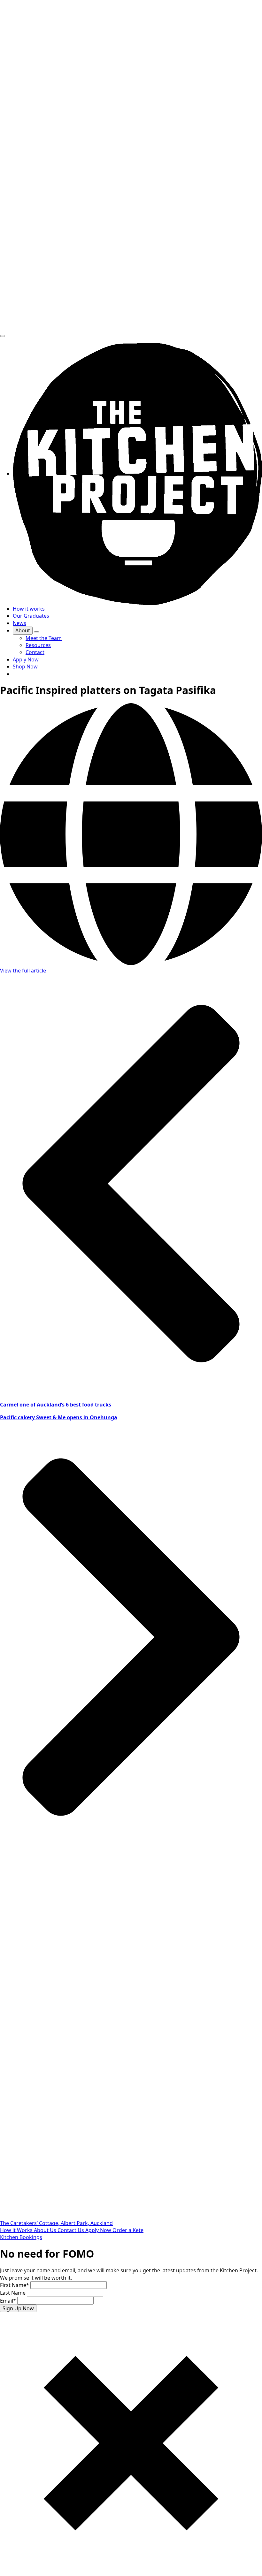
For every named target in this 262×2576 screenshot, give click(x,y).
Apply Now (99, 2230)
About (23, 630)
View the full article (23, 971)
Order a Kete (128, 2230)
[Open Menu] (3, 336)
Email (8, 2301)
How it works (29, 609)
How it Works (17, 2230)
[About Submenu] (36, 632)
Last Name (13, 2293)
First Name (15, 2285)
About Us (46, 2230)
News (19, 623)
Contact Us (71, 2230)
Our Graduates (31, 616)
